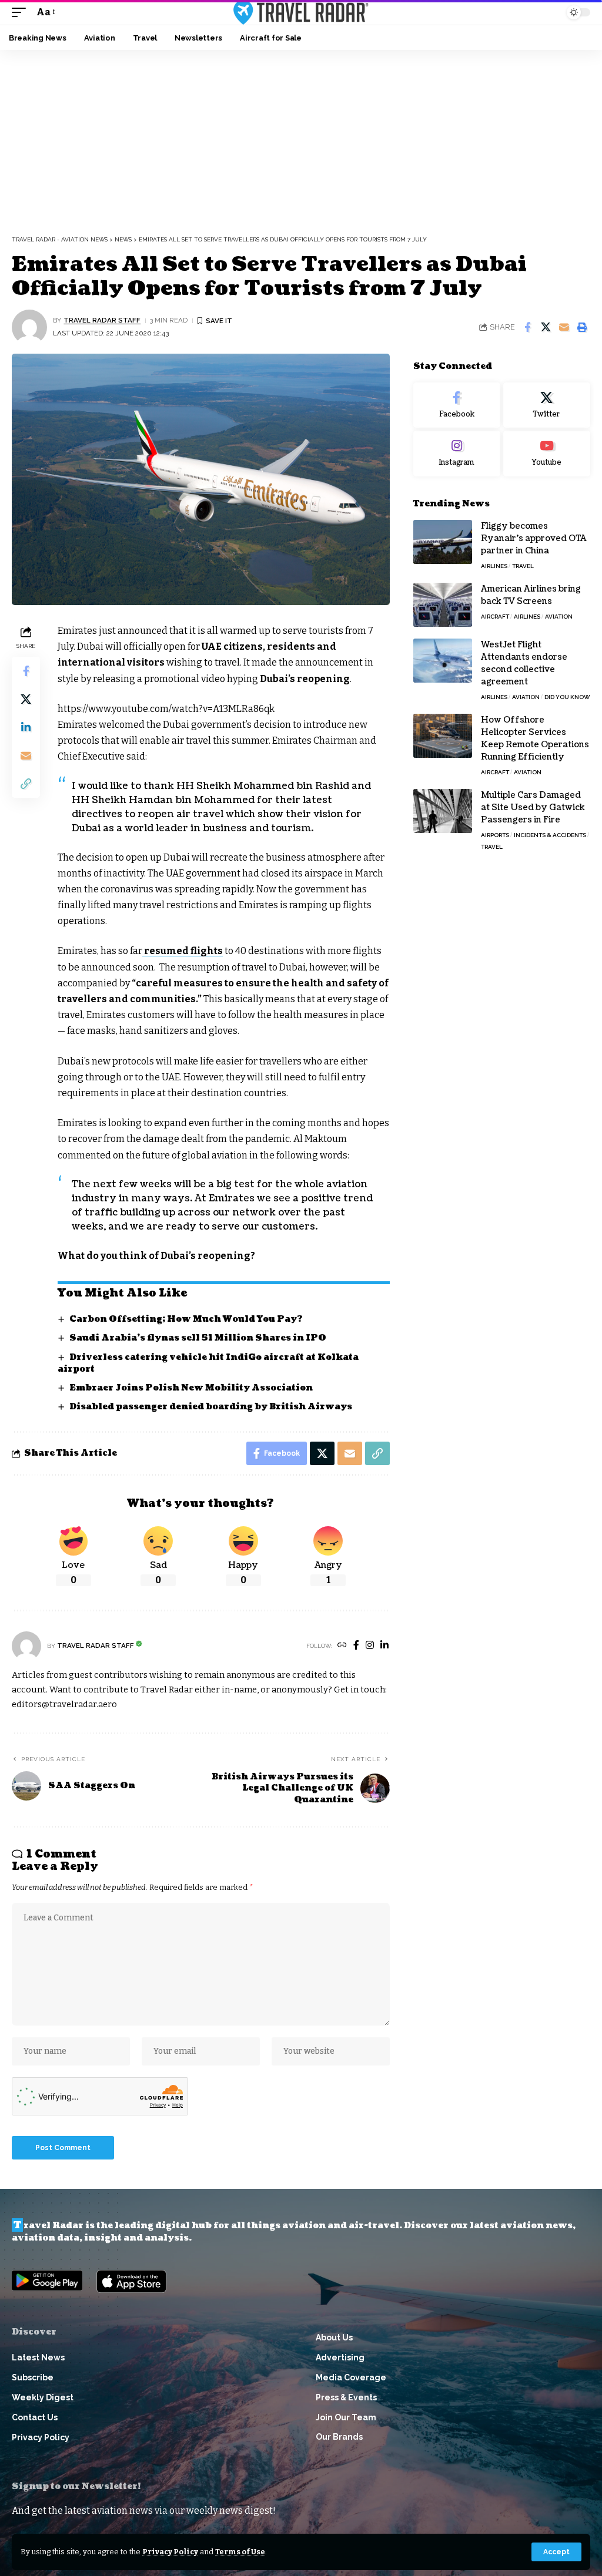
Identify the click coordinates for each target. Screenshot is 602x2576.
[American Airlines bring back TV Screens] (443, 605)
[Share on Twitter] (546, 327)
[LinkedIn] (384, 1646)
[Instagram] (370, 1646)
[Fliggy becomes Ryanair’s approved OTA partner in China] (443, 542)
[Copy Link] (26, 784)
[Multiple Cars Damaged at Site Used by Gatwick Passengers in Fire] (443, 811)
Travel (523, 566)
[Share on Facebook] (527, 327)
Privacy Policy (170, 2552)
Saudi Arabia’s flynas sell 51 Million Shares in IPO (198, 1338)
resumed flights (183, 951)
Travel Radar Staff (102, 320)
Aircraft (495, 617)
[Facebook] (356, 1646)
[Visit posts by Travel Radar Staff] (29, 327)
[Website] (342, 1646)
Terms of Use (240, 2552)
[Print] (582, 327)
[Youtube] (547, 454)
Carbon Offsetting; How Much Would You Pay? (186, 1319)
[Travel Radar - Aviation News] (301, 12)
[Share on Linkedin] (26, 727)
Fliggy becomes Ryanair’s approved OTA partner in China (534, 538)
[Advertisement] (301, 138)
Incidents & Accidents (550, 835)
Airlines (494, 566)
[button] (556, 2552)
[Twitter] (547, 405)
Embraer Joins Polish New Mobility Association (191, 1388)
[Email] (564, 327)
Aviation (559, 617)
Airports (495, 835)
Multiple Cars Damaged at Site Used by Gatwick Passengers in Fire (533, 807)
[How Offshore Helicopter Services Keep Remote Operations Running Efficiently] (443, 736)
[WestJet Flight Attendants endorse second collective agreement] (443, 661)
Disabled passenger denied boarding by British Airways (211, 1407)
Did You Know (567, 697)
